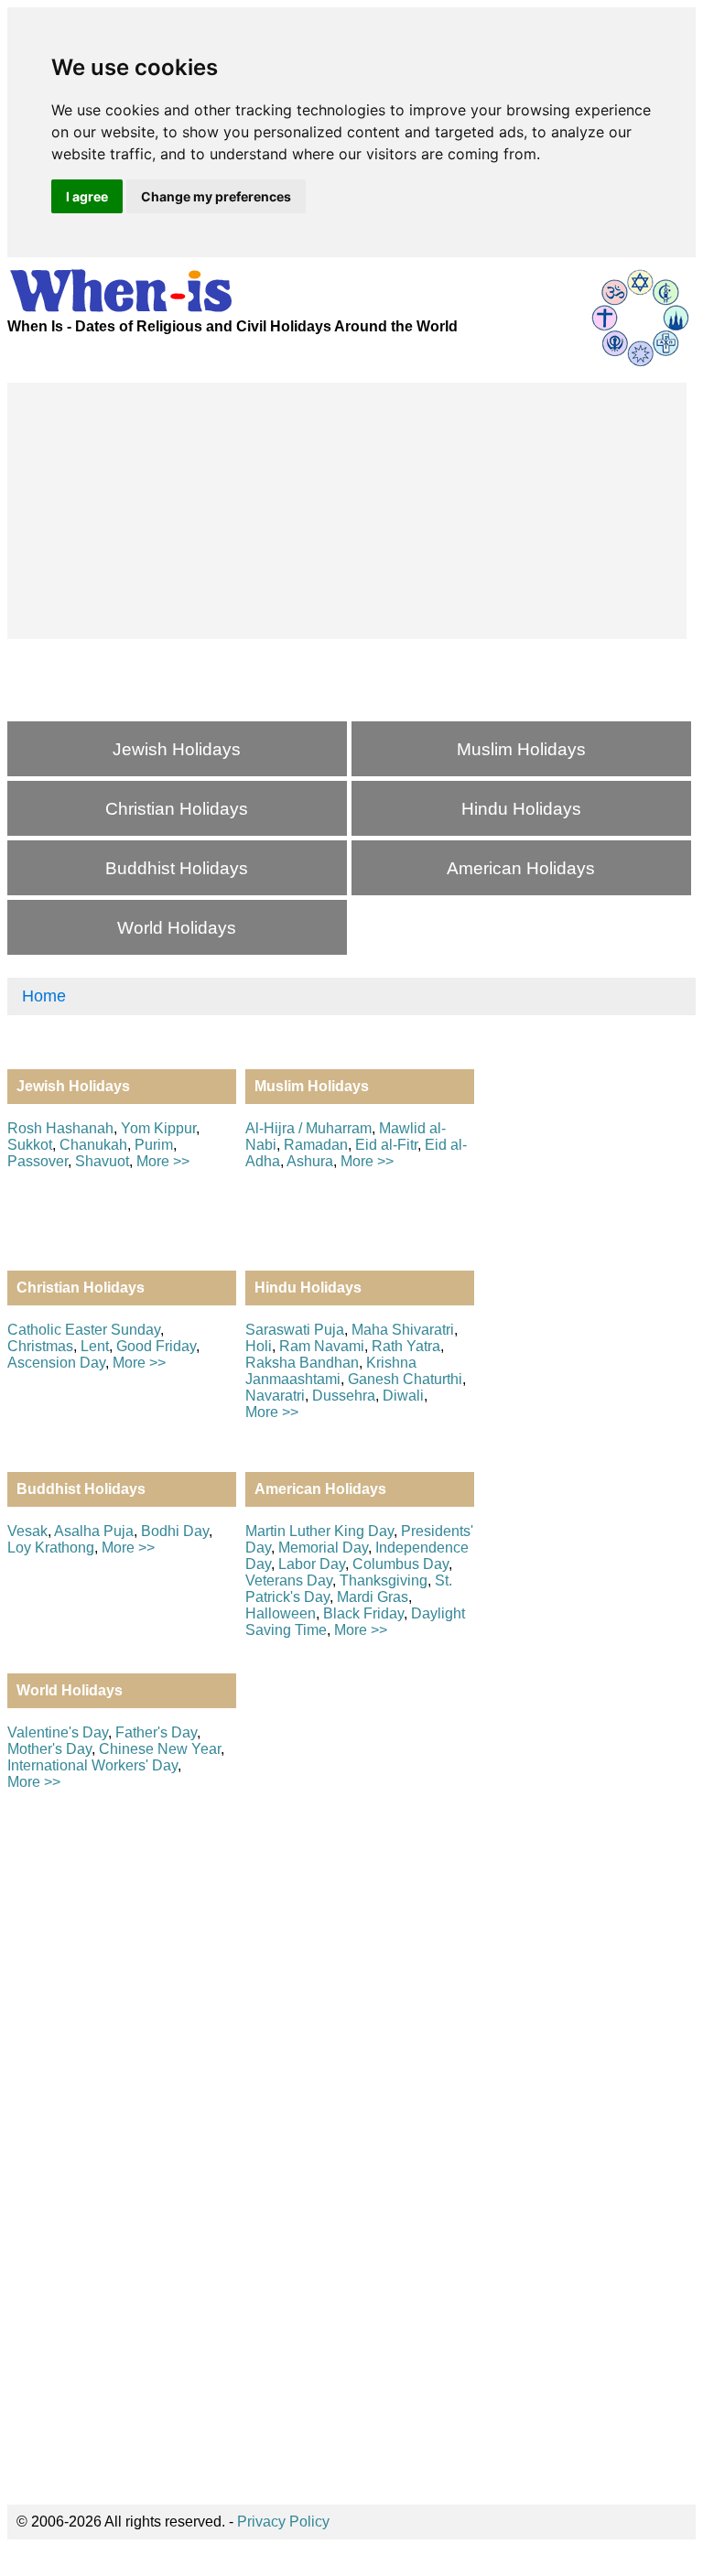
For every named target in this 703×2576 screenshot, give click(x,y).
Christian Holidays (177, 809)
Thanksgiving (384, 1580)
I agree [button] (87, 196)
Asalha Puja (94, 1531)
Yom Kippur (158, 1128)
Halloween (281, 1613)
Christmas (40, 1346)
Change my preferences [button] (216, 196)
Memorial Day (323, 1548)
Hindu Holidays (521, 809)
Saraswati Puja (295, 1330)
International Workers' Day (92, 1765)
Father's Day (156, 1732)
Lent (95, 1346)
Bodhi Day (175, 1531)
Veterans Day (289, 1580)
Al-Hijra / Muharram (308, 1128)
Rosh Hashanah (60, 1128)
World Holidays (177, 928)
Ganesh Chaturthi (405, 1379)
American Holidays (521, 868)
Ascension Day (56, 1363)
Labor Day (312, 1564)
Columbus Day (400, 1564)
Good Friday (156, 1346)
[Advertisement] (347, 511)
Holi (259, 1346)
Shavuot (102, 1161)
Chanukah (93, 1145)
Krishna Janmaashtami (331, 1371)
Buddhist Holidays (177, 868)
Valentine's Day (58, 1732)
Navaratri (275, 1396)
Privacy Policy (283, 2522)
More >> (163, 1161)
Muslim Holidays (521, 749)
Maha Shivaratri (403, 1330)
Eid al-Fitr (386, 1145)
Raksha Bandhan (302, 1363)
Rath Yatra (406, 1346)
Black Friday (363, 1613)
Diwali (403, 1396)
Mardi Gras (373, 1597)
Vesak (27, 1531)
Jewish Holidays (177, 749)
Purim (154, 1145)
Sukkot (30, 1145)
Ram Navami (322, 1346)
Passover (38, 1161)
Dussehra (344, 1396)
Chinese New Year (160, 1749)
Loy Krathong (51, 1548)
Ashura (310, 1161)
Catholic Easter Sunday (84, 1330)
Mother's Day (49, 1749)
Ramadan (316, 1145)
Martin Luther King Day (319, 1531)
